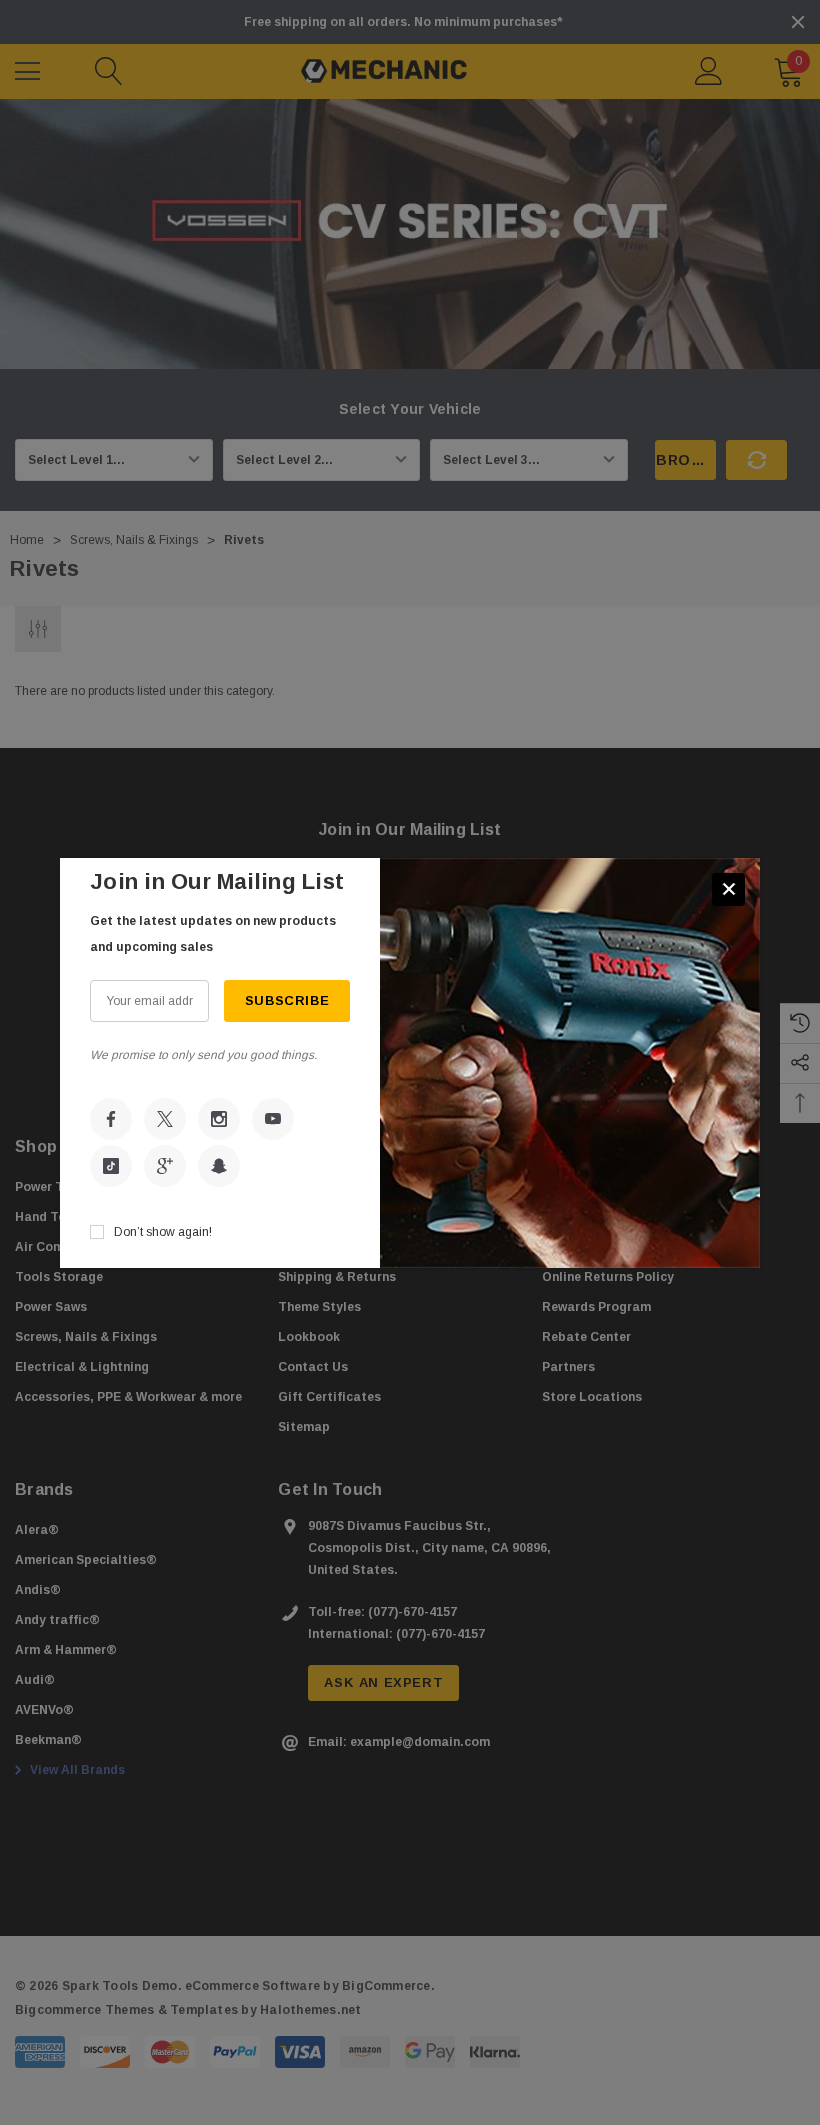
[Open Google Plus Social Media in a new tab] (165, 1166)
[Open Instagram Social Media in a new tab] (219, 1119)
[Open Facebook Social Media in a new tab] (111, 1119)
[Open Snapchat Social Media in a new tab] (219, 1166)
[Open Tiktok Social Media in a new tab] (111, 1166)
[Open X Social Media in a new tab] (165, 1119)
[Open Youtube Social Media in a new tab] (273, 1119)
